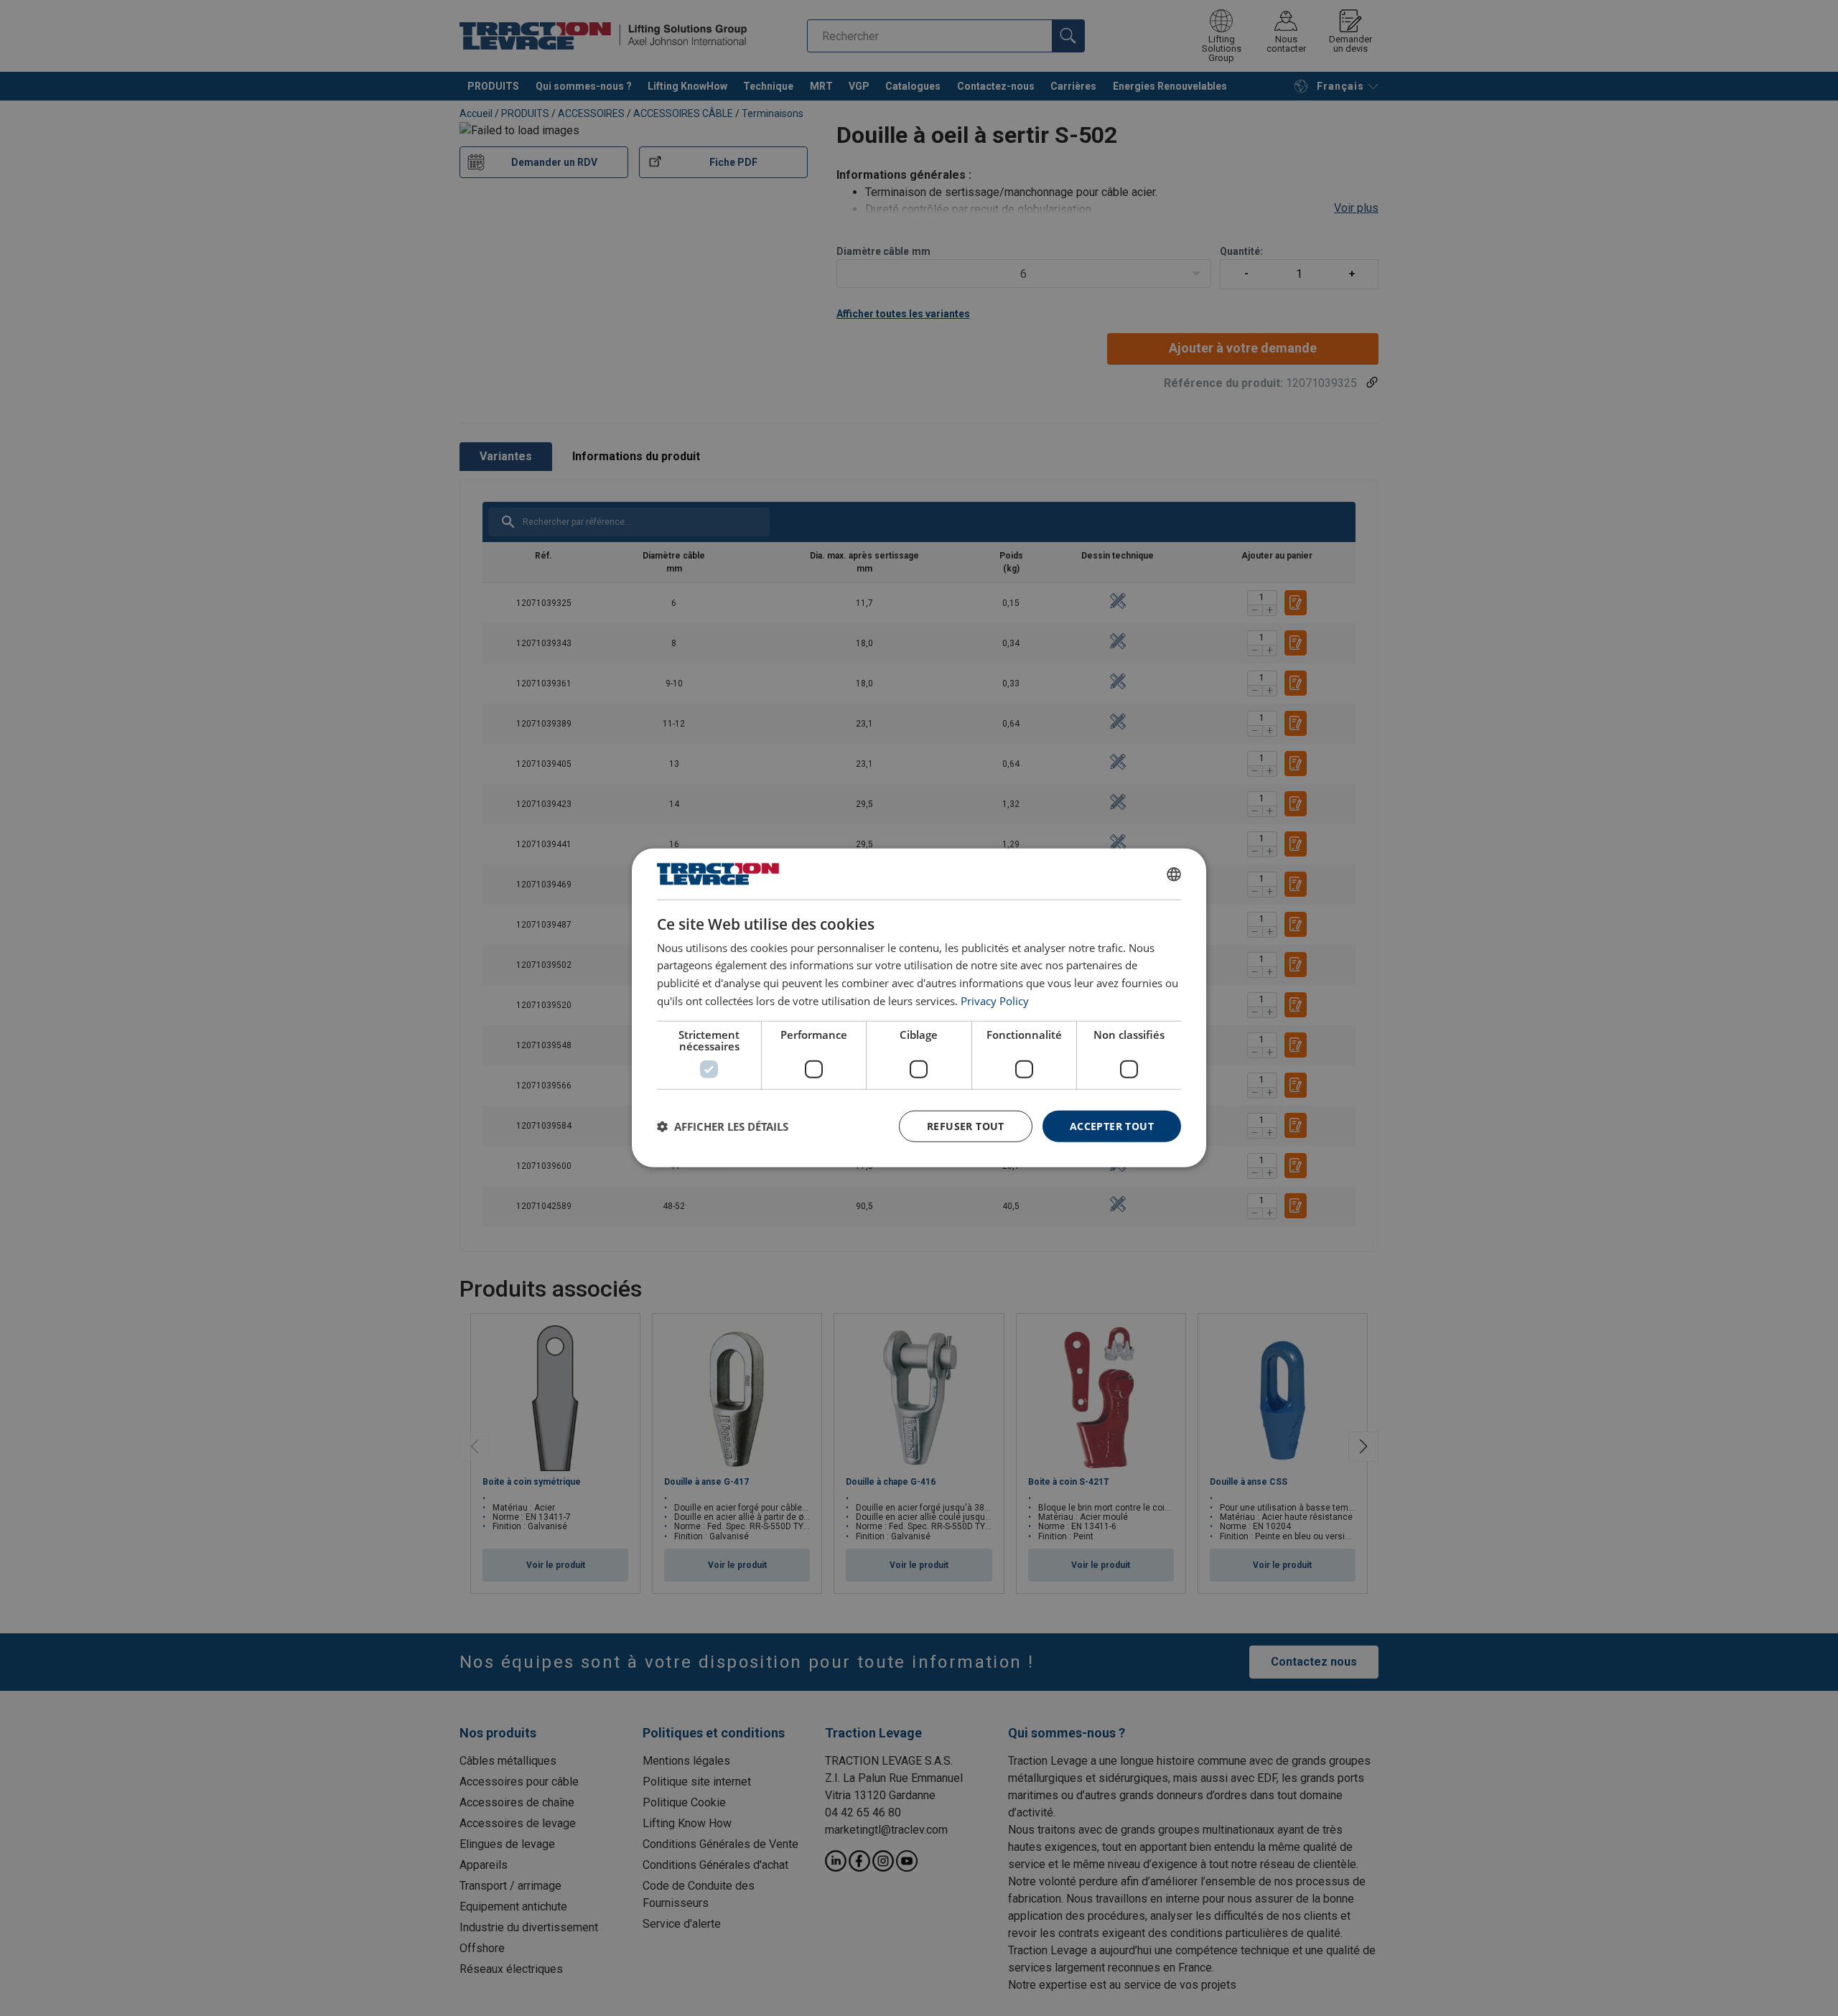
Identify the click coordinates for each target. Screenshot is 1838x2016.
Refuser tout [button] (966, 1125)
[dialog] (919, 1008)
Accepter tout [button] (1112, 1125)
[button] (723, 1126)
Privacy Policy (995, 1001)
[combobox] (1174, 874)
